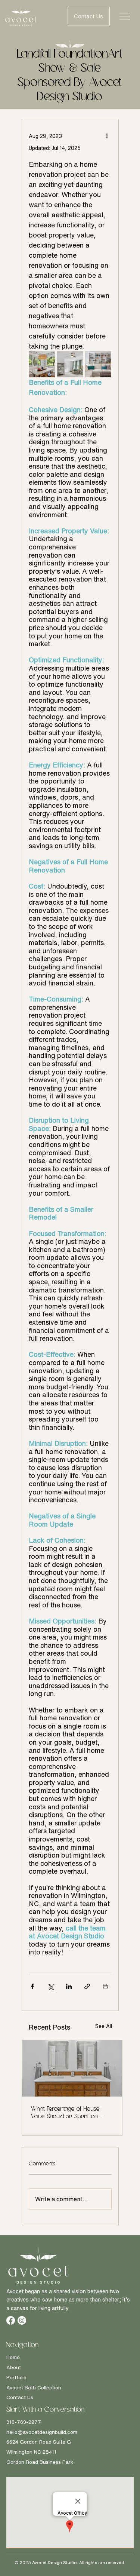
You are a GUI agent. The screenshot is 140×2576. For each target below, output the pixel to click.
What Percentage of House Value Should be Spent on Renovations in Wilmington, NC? (70, 2113)
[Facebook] (11, 2320)
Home (13, 2357)
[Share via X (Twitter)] (51, 1986)
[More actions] (107, 136)
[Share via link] (87, 1986)
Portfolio (16, 2377)
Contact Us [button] (20, 2397)
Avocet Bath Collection (34, 2388)
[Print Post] (105, 1986)
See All (104, 2026)
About (14, 2367)
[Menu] (125, 16)
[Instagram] (22, 2320)
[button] (89, 16)
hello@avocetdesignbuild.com (42, 2432)
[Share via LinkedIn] (69, 1986)
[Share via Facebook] (32, 1986)
